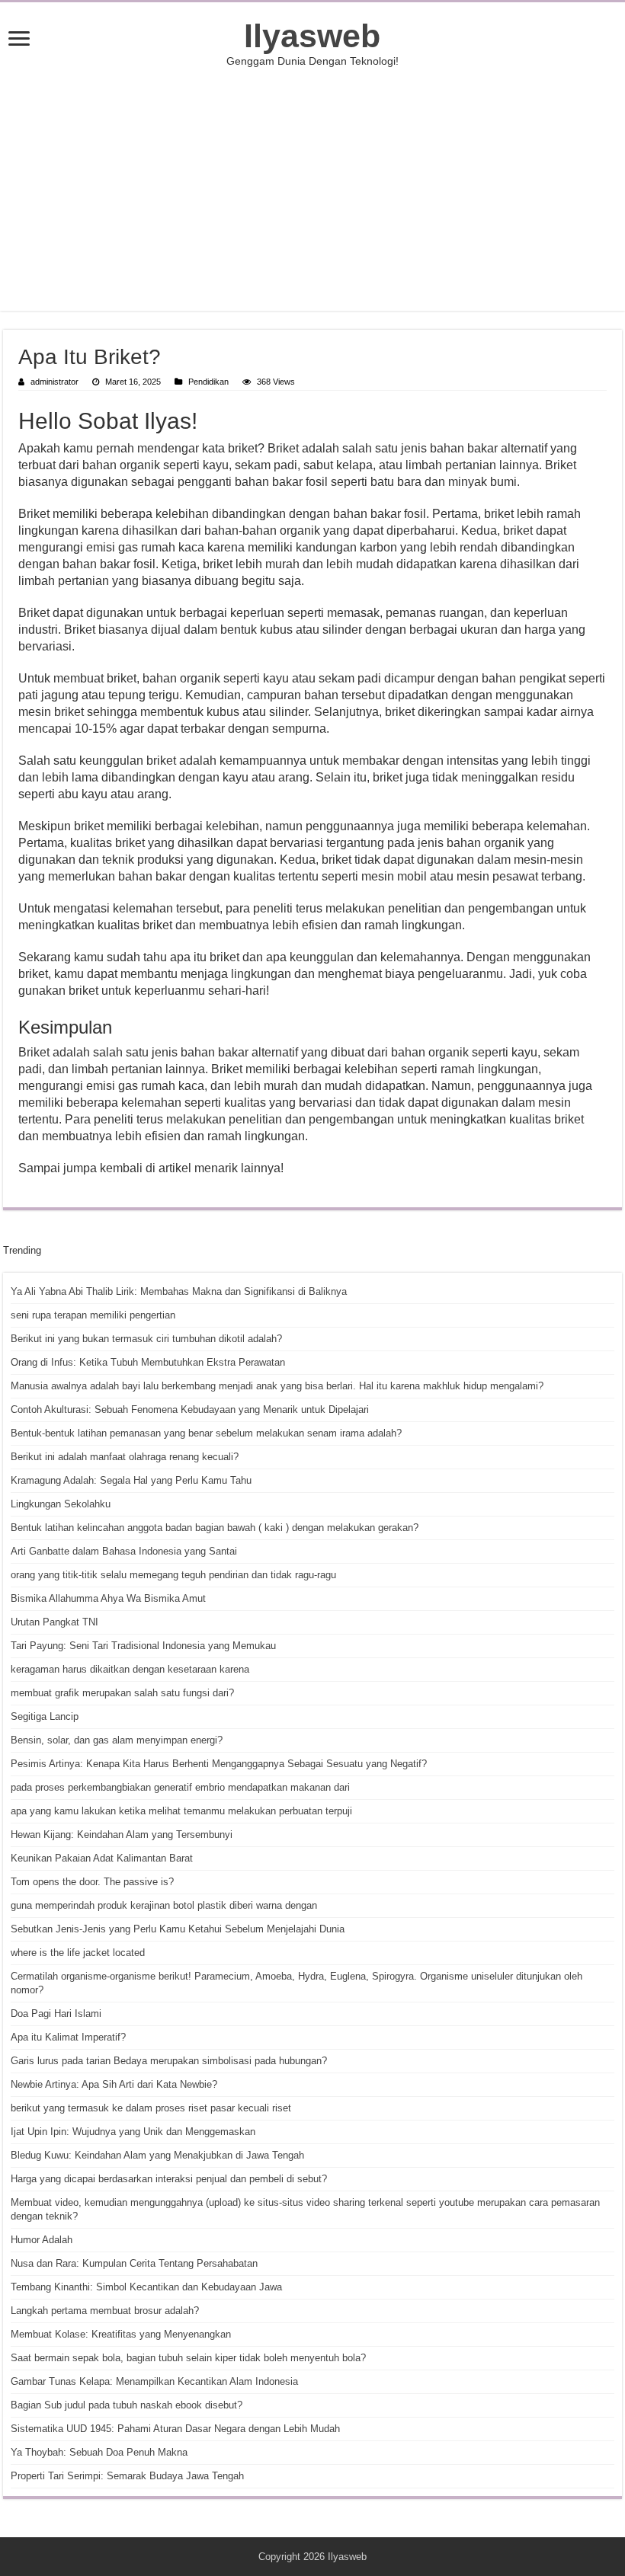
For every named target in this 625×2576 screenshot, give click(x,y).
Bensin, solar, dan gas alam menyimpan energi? (117, 1740)
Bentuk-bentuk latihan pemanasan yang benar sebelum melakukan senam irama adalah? (206, 1433)
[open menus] (19, 40)
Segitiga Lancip (45, 1716)
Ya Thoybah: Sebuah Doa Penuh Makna (99, 2452)
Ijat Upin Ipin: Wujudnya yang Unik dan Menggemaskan (133, 2132)
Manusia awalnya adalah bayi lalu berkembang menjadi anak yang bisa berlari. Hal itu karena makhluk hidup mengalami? (277, 1386)
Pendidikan (208, 382)
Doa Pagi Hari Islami (56, 2013)
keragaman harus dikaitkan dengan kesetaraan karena (130, 1669)
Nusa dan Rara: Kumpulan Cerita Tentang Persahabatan (134, 2263)
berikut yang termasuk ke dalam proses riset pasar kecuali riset (151, 2108)
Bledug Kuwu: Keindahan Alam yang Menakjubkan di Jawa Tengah (157, 2155)
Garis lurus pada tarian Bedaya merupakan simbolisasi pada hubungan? (169, 2061)
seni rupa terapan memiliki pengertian (93, 1315)
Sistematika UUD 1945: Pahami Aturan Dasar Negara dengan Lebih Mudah (175, 2429)
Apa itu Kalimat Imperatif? (68, 2037)
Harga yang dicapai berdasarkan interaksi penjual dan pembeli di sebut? (169, 2179)
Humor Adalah (42, 2240)
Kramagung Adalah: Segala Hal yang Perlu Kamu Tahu (131, 1480)
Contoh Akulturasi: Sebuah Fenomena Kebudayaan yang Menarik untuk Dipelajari (190, 1409)
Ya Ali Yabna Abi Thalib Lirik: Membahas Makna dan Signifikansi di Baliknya (179, 1291)
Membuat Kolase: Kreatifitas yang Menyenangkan (121, 2334)
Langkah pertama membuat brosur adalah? (105, 2311)
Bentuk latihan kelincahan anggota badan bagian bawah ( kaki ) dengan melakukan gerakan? (215, 1528)
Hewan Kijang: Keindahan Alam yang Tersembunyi (122, 1835)
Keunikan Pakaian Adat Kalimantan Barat (102, 1858)
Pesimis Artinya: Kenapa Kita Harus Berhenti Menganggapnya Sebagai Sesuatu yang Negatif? (219, 1764)
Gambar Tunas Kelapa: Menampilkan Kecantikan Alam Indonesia (154, 2381)
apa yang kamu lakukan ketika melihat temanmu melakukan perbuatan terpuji (181, 1811)
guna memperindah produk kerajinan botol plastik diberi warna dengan (164, 1905)
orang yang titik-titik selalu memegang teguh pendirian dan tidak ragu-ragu (173, 1575)
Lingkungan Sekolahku (61, 1504)
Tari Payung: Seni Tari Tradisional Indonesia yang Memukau (143, 1646)
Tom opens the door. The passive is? (92, 1882)
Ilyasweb (312, 36)
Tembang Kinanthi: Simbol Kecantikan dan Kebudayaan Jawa (146, 2287)
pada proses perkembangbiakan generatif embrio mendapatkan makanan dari (180, 1787)
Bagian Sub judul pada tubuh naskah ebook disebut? (127, 2405)
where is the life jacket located (78, 1953)
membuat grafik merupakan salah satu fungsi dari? (122, 1693)
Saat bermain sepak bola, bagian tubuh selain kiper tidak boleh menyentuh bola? (188, 2358)
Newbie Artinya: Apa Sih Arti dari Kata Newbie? (114, 2084)
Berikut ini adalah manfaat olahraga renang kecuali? (125, 1457)
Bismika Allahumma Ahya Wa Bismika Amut (108, 1598)
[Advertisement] (312, 189)
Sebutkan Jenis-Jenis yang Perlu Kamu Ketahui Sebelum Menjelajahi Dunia (178, 1929)
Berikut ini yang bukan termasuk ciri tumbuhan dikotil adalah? (146, 1339)
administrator (54, 382)
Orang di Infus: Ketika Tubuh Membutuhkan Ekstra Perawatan (148, 1362)
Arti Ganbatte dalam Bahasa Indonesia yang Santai (124, 1551)
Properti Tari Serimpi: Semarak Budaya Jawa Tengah (127, 2476)
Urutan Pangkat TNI (54, 1622)
